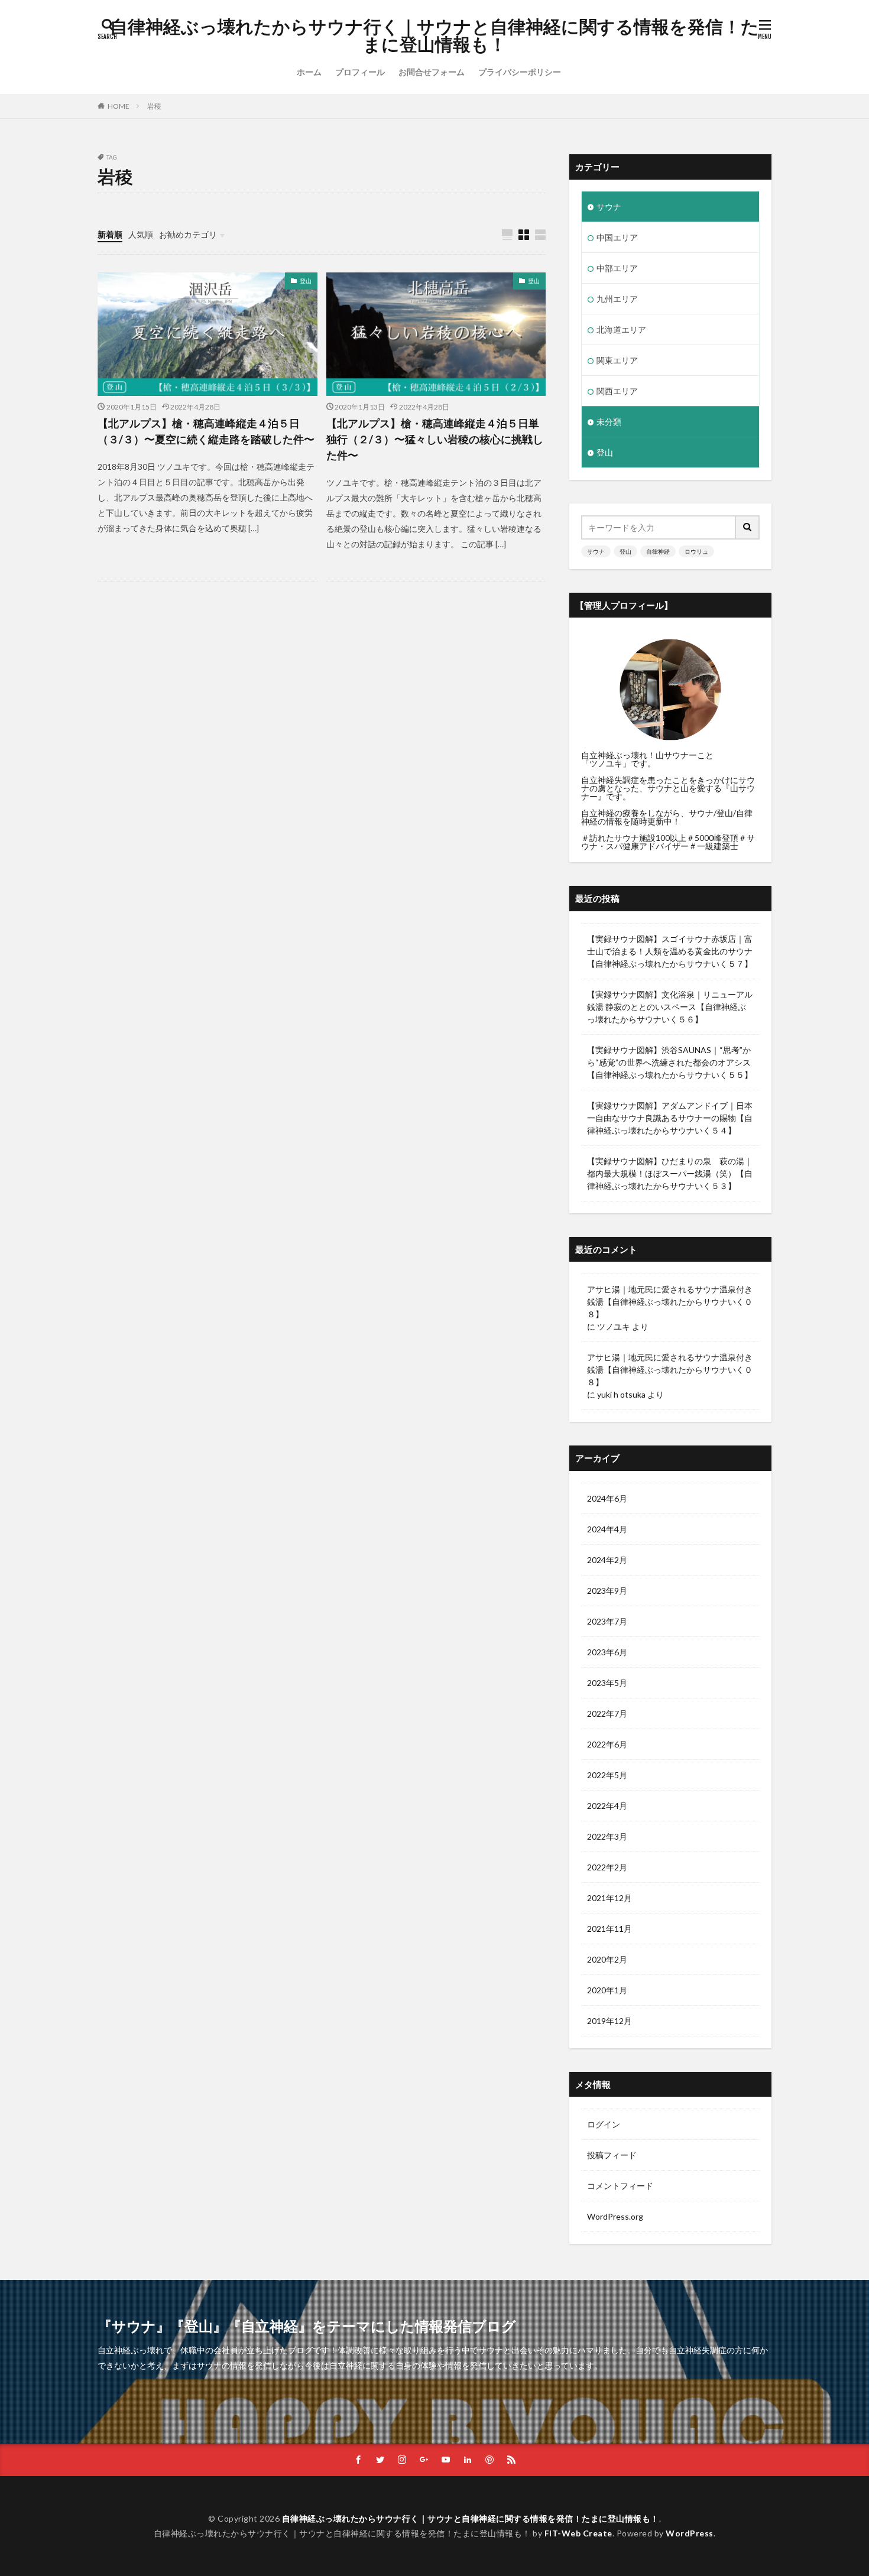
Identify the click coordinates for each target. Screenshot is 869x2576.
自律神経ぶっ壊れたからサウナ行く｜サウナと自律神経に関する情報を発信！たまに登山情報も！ (434, 35)
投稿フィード (612, 2155)
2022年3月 (607, 1836)
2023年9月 (607, 1591)
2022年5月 (607, 1775)
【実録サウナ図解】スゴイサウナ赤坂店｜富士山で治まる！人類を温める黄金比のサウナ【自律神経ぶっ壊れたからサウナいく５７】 (670, 951)
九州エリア (617, 299)
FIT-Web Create (578, 2533)
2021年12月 (609, 1898)
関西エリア (617, 391)
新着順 (110, 234)
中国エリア (617, 237)
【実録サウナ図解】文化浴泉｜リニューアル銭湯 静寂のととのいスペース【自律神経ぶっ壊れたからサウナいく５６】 (670, 1007)
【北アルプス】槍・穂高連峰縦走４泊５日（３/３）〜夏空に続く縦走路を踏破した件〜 (206, 431)
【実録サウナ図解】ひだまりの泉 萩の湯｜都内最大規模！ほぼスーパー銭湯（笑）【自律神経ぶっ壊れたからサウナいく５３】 (670, 1173)
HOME (119, 106)
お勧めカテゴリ (188, 234)
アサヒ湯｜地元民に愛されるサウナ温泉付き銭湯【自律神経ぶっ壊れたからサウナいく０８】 (670, 1302)
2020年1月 (607, 1990)
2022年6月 (607, 1744)
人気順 (141, 234)
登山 (306, 281)
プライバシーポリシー (520, 72)
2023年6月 (607, 1652)
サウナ (609, 207)
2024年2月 (607, 1560)
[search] (748, 527)
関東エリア (617, 360)
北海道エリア (621, 329)
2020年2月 (607, 1959)
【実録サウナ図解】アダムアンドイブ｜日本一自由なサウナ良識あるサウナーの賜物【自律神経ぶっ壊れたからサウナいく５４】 (670, 1118)
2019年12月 (609, 2021)
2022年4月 (607, 1806)
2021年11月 (609, 1929)
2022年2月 (607, 1867)
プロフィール (360, 72)
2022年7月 (607, 1713)
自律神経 (658, 551)
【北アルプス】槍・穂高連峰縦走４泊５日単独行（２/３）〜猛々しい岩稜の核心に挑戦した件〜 (435, 439)
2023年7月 (607, 1621)
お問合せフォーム (432, 72)
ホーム (309, 72)
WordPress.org (615, 2216)
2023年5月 (607, 1683)
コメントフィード (620, 2186)
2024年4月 (607, 1529)
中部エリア (617, 268)
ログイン (604, 2124)
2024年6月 (607, 1498)
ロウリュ (696, 551)
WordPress (690, 2533)
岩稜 (154, 106)
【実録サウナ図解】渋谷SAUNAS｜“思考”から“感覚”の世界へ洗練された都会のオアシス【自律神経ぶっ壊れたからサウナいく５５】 (670, 1062)
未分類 (609, 422)
